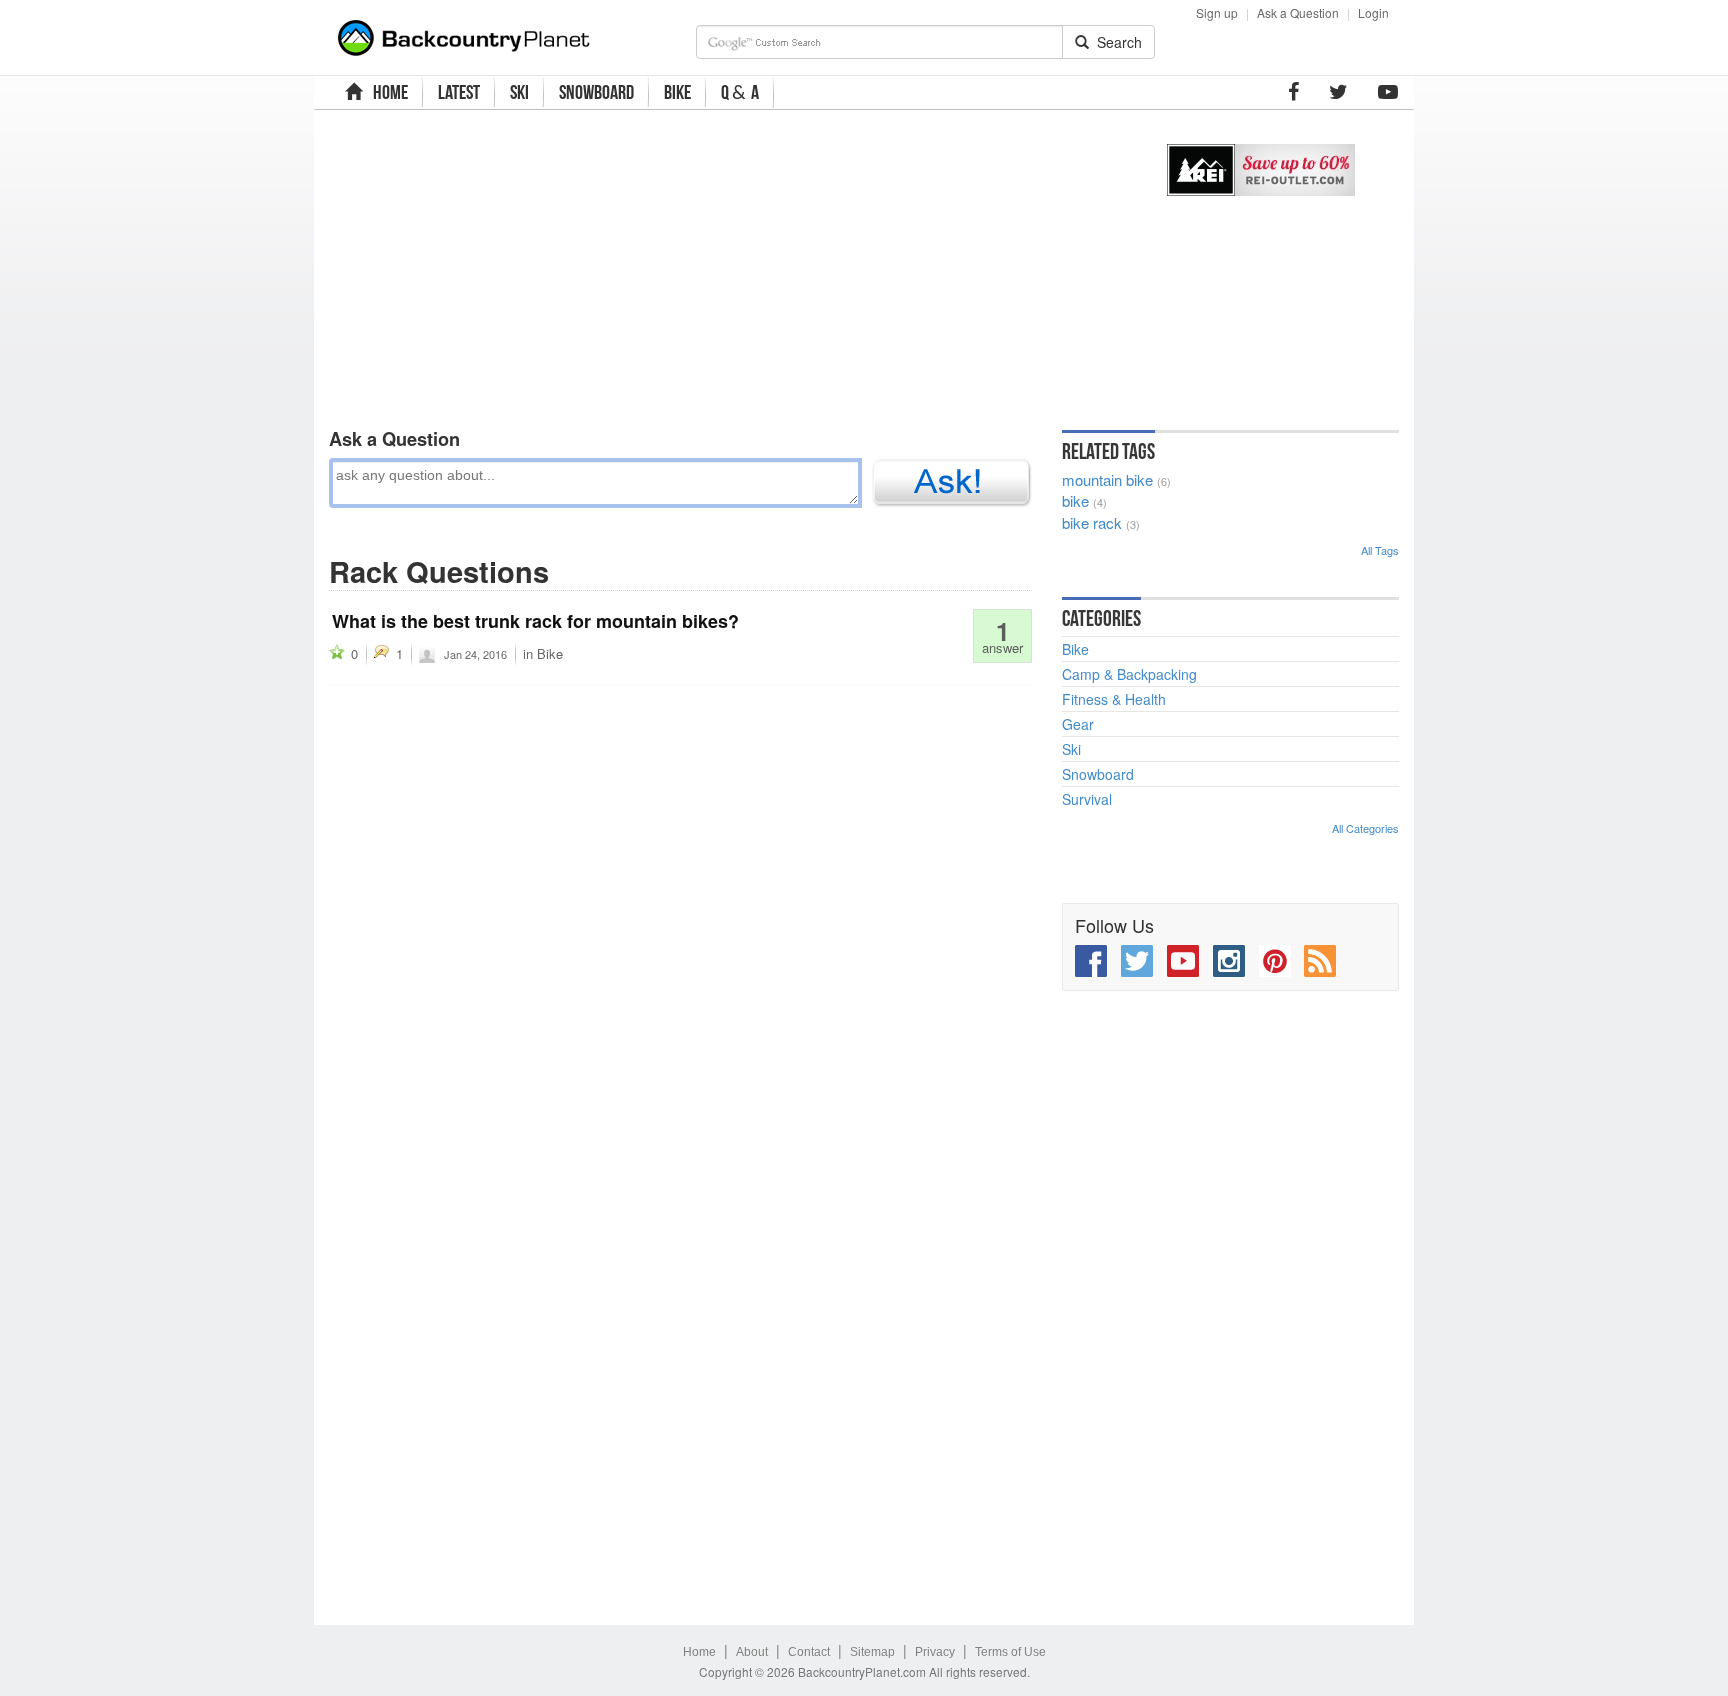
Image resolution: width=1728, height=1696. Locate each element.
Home (699, 1652)
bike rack (1092, 522)
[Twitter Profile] (1338, 92)
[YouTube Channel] (1388, 92)
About (752, 1652)
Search (1115, 42)
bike (1075, 500)
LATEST (459, 92)
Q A (740, 92)
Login (1373, 12)
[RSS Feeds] (1320, 961)
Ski (1071, 749)
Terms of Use (1010, 1652)
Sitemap (872, 1652)
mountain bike (1107, 479)
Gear (1078, 724)
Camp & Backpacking (1129, 674)
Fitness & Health (1114, 699)
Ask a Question (1298, 12)
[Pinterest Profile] (1275, 961)
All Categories (1365, 828)
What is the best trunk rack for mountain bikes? (535, 621)
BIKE (677, 92)
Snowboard (1098, 774)
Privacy (935, 1652)
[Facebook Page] (1293, 92)
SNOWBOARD (596, 92)
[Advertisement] (726, 265)
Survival (1087, 799)
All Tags (1380, 550)
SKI (519, 92)
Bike (550, 653)
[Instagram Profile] (1229, 961)
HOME (387, 92)
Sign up (1217, 12)
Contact (809, 1652)
